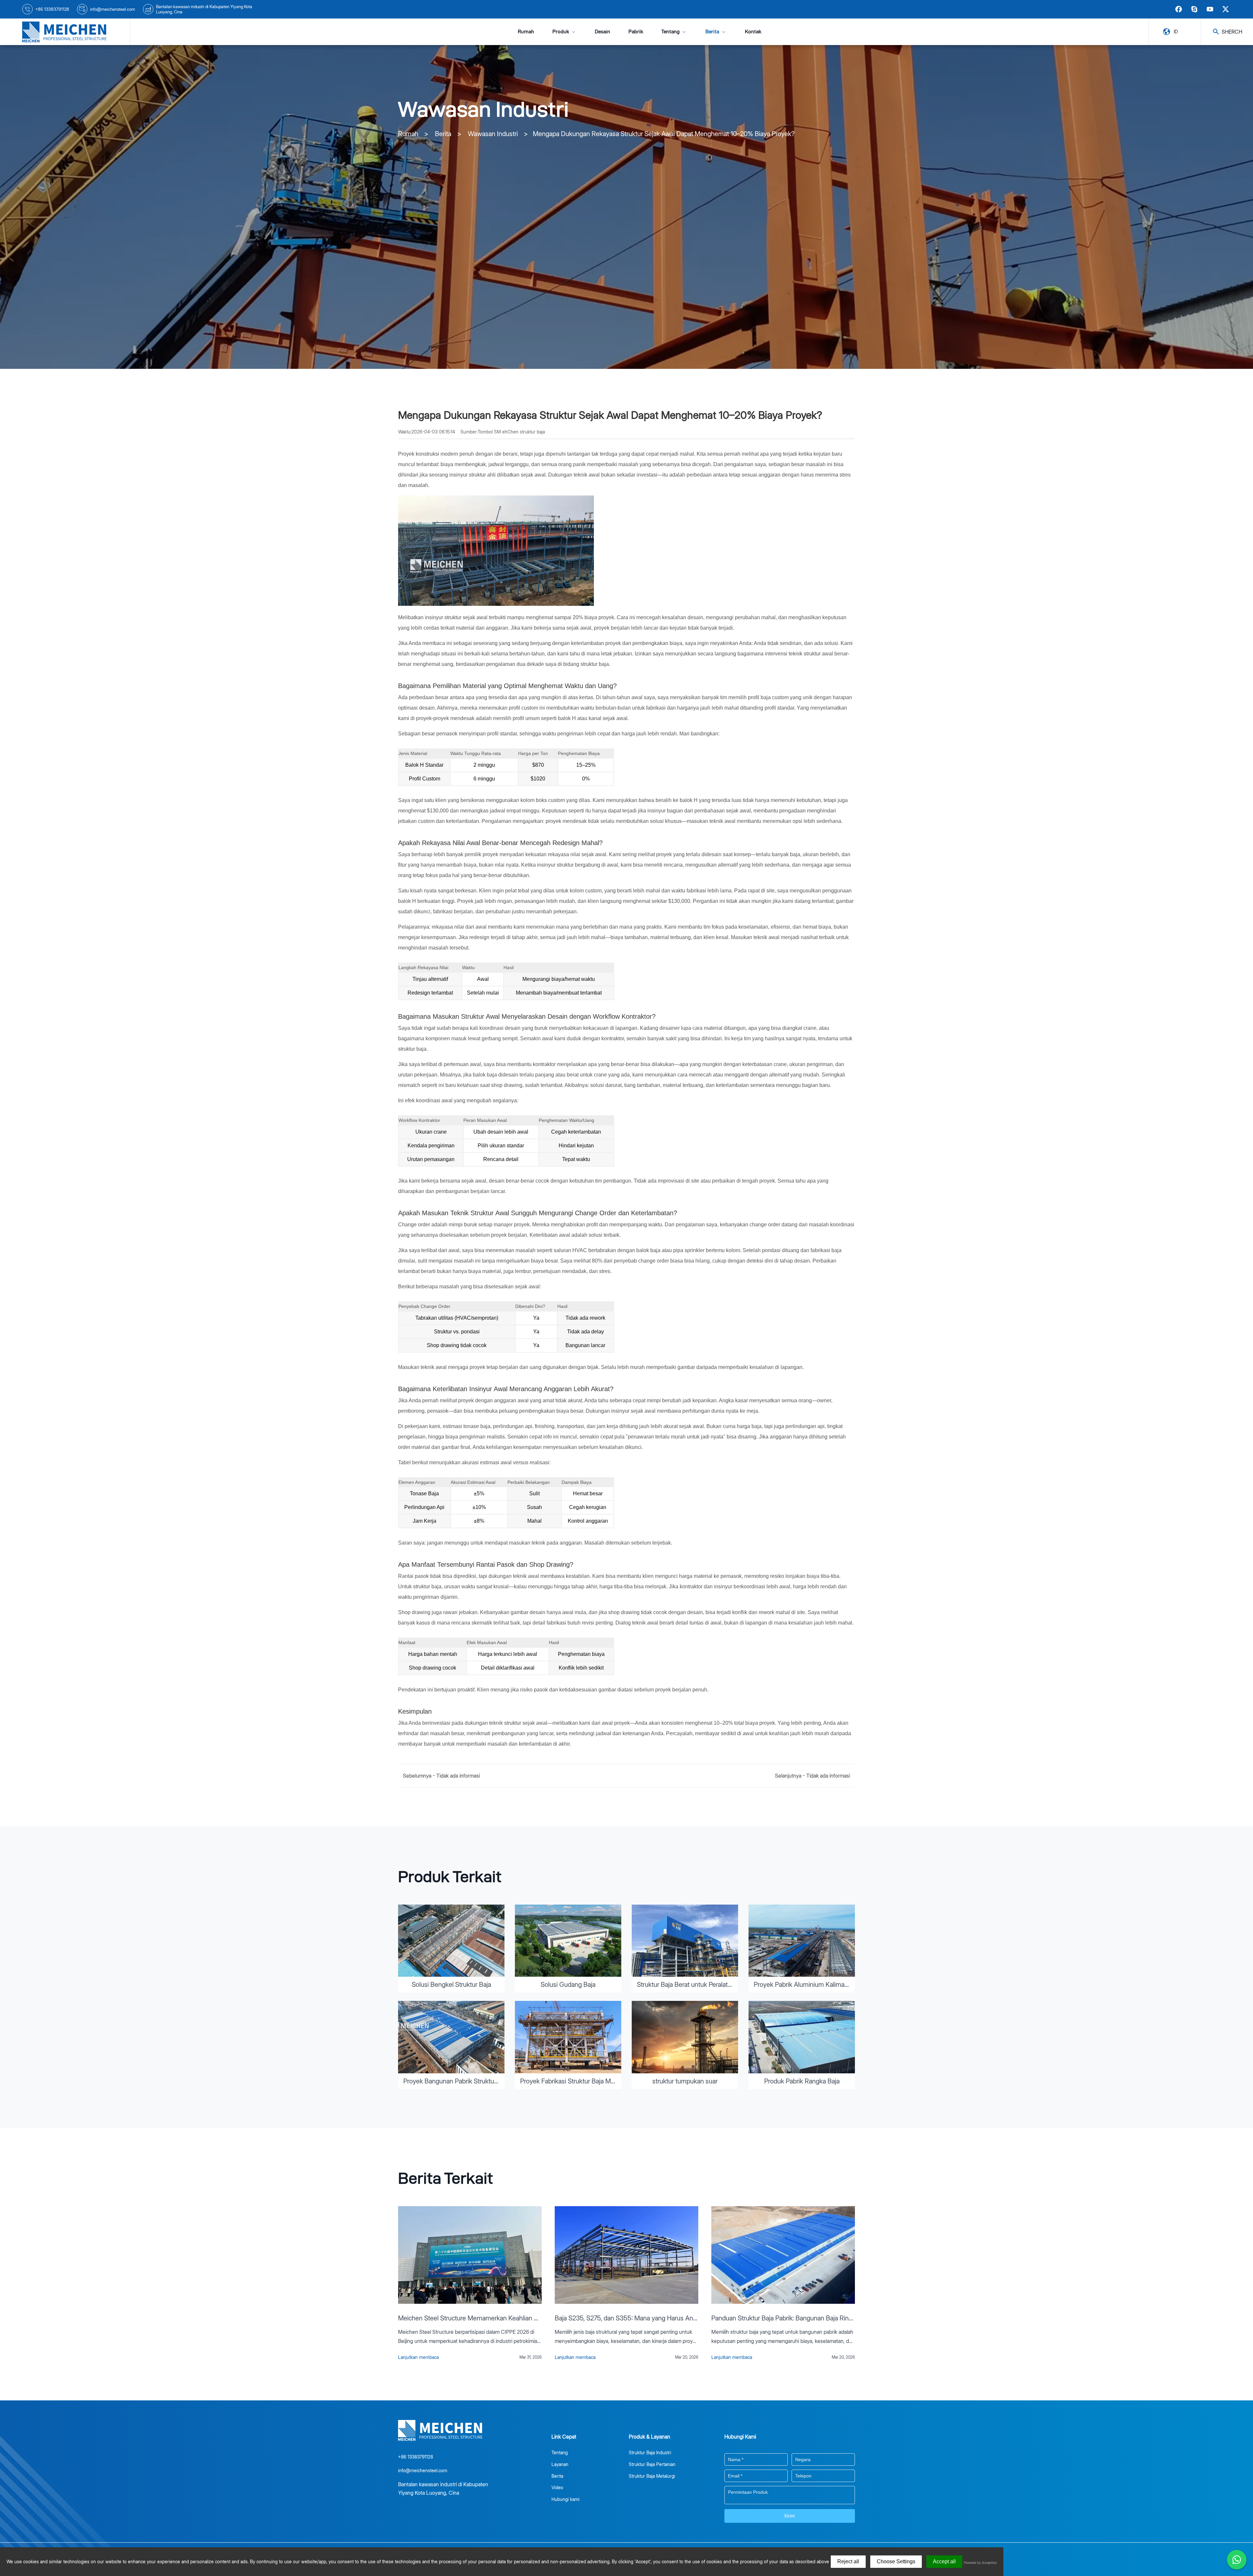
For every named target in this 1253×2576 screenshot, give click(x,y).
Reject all (848, 2561)
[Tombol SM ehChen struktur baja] (65, 32)
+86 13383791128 (52, 9)
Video (557, 2487)
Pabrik (636, 31)
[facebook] (1179, 9)
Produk (561, 31)
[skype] (1194, 9)
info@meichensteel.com (113, 9)
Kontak (753, 31)
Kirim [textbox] (790, 2516)
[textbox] (756, 2459)
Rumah (526, 31)
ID (1176, 31)
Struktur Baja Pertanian (652, 2464)
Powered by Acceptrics (980, 2563)
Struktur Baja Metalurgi (652, 2476)
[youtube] (1210, 9)
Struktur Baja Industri (650, 2452)
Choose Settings (896, 2561)
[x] (1226, 9)
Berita (712, 31)
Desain (603, 31)
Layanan (560, 2464)
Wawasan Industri (493, 134)
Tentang (671, 31)
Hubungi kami (565, 2499)
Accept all (944, 2561)
